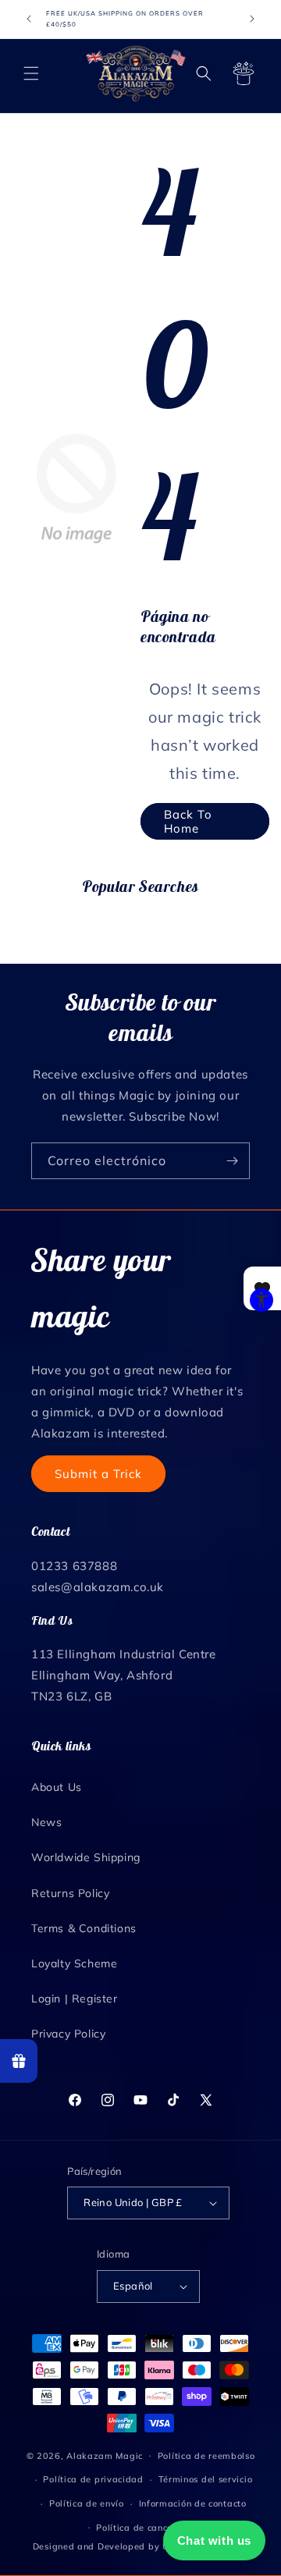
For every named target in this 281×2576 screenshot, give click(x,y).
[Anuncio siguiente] (252, 19)
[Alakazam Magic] (136, 74)
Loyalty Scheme (74, 1963)
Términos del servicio (206, 2479)
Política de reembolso (206, 2456)
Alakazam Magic (105, 2455)
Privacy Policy (68, 2034)
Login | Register (75, 1999)
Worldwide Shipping (86, 1857)
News (46, 1822)
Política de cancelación (148, 2528)
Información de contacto (193, 2503)
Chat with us (214, 2540)
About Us (57, 1787)
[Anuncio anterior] (29, 19)
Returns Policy (70, 1893)
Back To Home (188, 821)
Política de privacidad (93, 2479)
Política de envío (87, 2503)
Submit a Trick (98, 1474)
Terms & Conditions (84, 1928)
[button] (31, 73)
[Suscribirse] (232, 1161)
